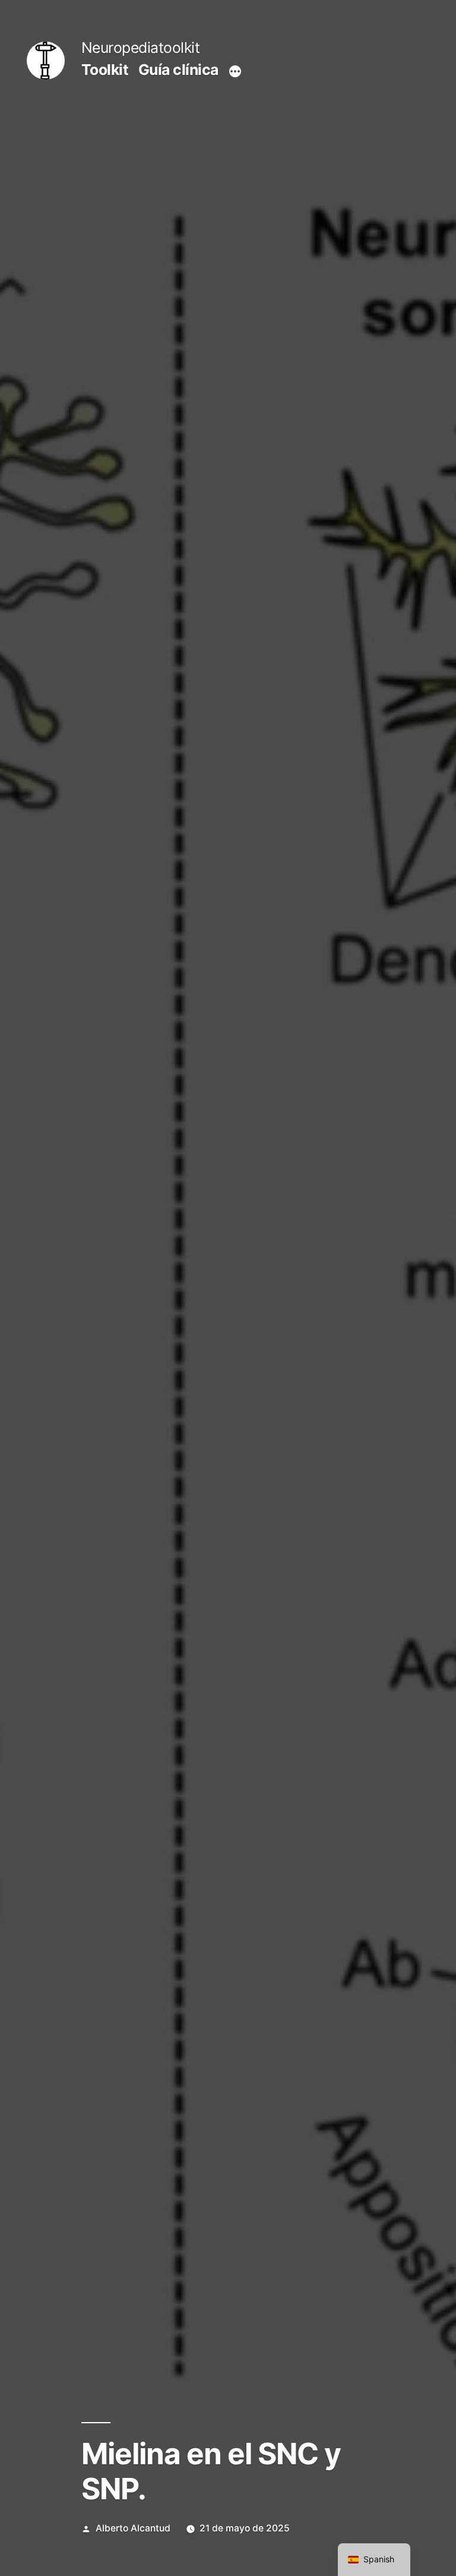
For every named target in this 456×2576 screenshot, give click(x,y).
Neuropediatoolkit (141, 48)
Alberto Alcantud (133, 2528)
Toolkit (105, 70)
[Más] (235, 72)
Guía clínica (178, 70)
